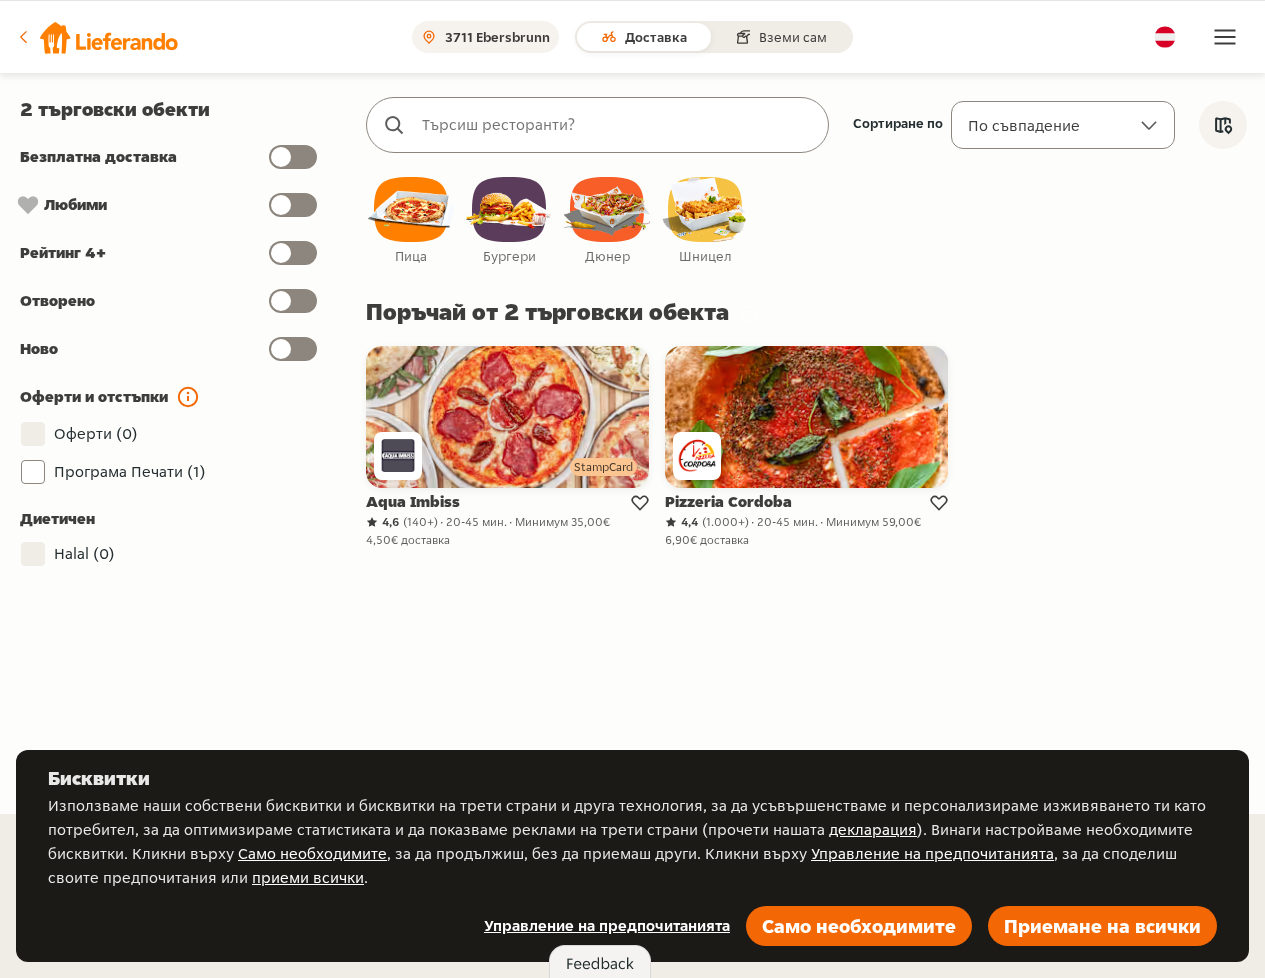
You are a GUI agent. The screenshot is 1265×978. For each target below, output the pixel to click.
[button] (97, 37)
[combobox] (617, 125)
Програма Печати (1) (130, 471)
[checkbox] (411, 221)
